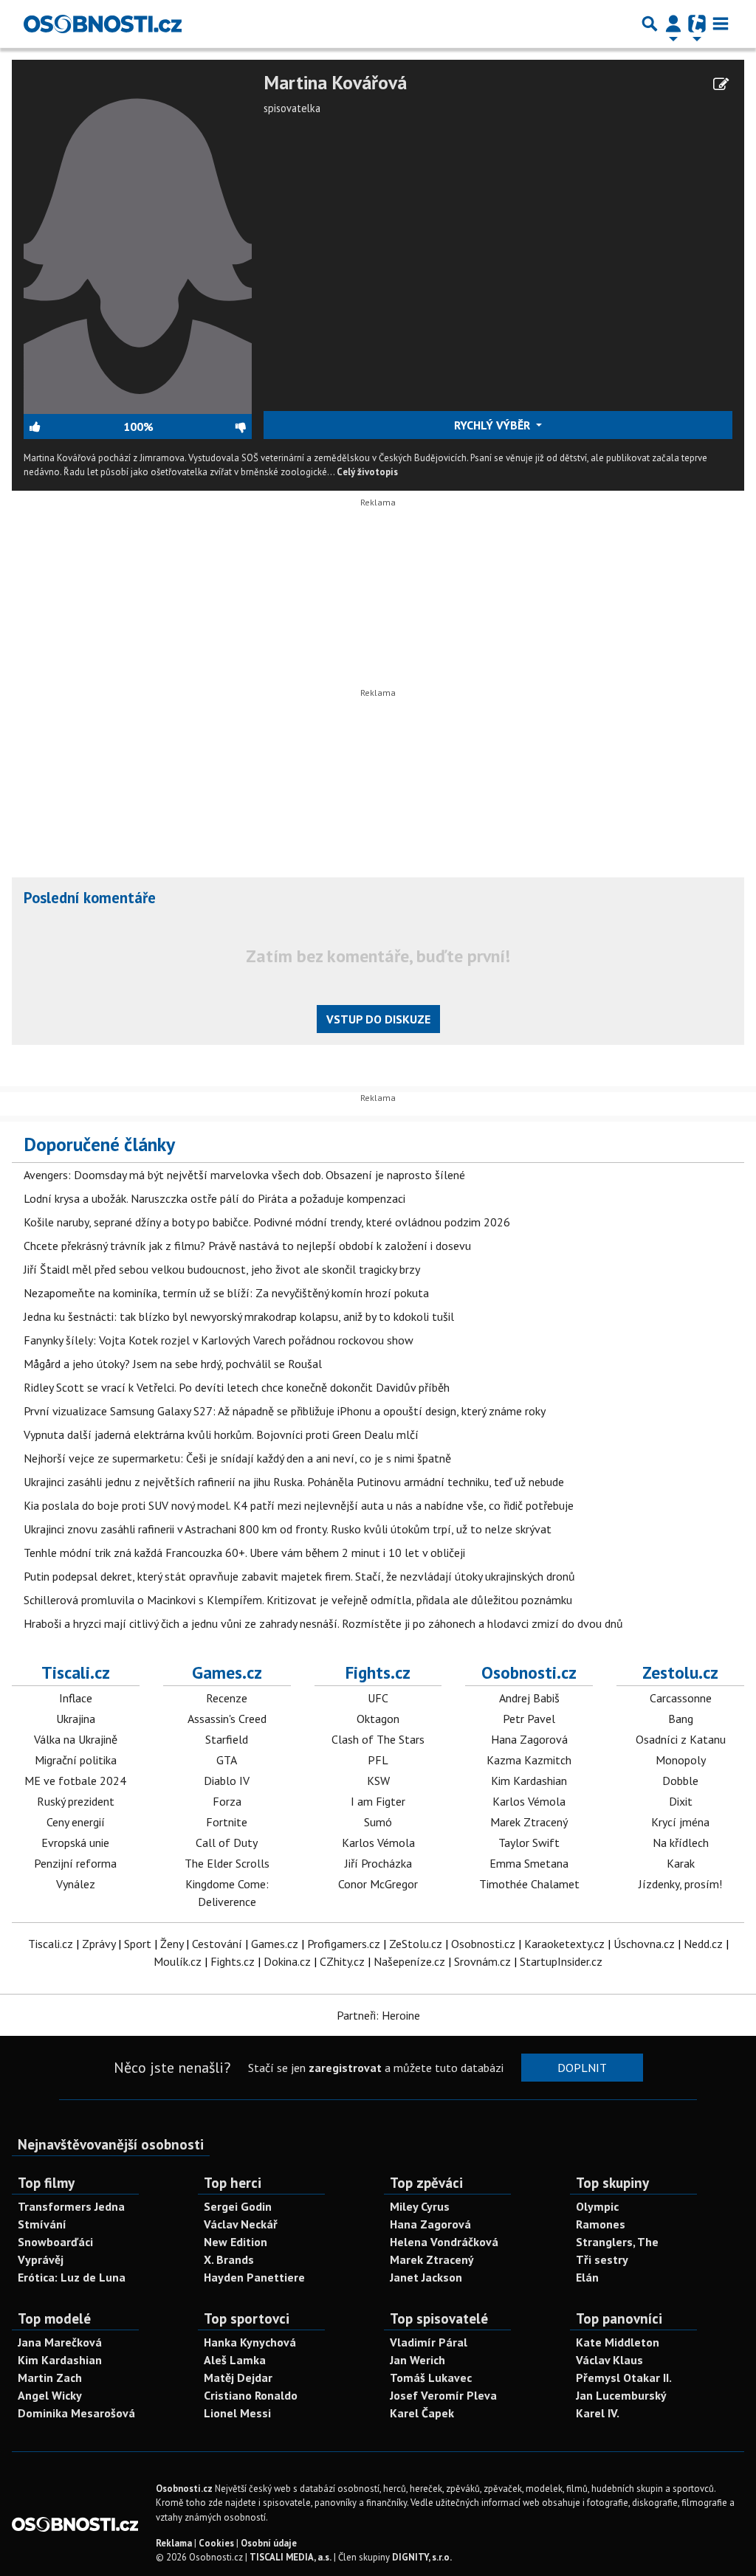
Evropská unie (75, 1843)
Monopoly (681, 1760)
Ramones (601, 2224)
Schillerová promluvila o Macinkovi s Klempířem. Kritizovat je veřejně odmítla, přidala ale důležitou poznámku (298, 1600)
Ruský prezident (76, 1801)
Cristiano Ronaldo (251, 2395)
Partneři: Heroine (378, 2015)
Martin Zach (50, 2378)
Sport (138, 1944)
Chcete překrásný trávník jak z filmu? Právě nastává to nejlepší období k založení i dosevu (247, 1246)
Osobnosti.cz (529, 1672)
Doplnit (582, 2068)
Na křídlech (681, 1843)
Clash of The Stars (378, 1739)
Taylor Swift (529, 1843)
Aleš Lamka (235, 2360)
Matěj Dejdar (238, 2378)
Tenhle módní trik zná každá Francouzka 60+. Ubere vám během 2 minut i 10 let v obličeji (244, 1553)
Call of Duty (227, 1843)
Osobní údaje (269, 2543)
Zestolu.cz (680, 1672)
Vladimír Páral (429, 2342)
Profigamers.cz (344, 1944)
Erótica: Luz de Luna (72, 2277)
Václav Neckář (241, 2224)
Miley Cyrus (420, 2206)
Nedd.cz (703, 1944)
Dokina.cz (287, 1961)
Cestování (217, 1944)
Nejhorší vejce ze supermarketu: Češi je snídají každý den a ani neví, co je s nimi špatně (237, 1458)
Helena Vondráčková (444, 2242)
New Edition (236, 2242)
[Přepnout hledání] (650, 24)
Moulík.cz (178, 1961)
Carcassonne (681, 1698)
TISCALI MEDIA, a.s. (291, 2557)
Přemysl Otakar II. (624, 2378)
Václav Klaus (609, 2360)
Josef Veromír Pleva (443, 2395)
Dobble (680, 1781)
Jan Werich (417, 2360)
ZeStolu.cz (416, 1944)
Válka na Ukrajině (76, 1739)
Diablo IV (227, 1781)
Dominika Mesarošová (76, 2413)
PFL (378, 1760)
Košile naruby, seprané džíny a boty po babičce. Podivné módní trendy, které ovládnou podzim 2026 (267, 1222)
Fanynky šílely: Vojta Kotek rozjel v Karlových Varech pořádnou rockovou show (219, 1340)
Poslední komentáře (90, 898)
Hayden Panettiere (254, 2277)
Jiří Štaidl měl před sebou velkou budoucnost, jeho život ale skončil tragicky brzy (222, 1269)
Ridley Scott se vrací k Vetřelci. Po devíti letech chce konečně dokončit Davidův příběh (237, 1387)
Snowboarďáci (55, 2242)
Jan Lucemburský (621, 2395)
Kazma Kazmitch (529, 1760)
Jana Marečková (60, 2342)
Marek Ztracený (529, 1822)
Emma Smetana (529, 1863)
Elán (587, 2277)
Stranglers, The (617, 2242)
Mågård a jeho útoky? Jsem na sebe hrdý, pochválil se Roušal (173, 1364)
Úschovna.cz (644, 1944)
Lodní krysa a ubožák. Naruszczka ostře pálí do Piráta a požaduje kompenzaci (214, 1198)
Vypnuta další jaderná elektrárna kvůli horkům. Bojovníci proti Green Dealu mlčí (221, 1434)
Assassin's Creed (227, 1719)
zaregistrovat (345, 2068)
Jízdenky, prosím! (680, 1884)
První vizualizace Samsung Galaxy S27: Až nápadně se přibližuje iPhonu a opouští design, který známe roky (285, 1411)
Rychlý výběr (494, 425)
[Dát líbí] (73, 427)
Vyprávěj (41, 2259)
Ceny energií (76, 1822)
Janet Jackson (426, 2277)
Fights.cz (378, 1672)
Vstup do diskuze (378, 1019)
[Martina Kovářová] (138, 241)
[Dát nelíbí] (203, 427)
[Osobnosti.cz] (103, 24)
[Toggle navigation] (721, 24)
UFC (378, 1698)
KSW (378, 1781)
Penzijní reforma (75, 1863)
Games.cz (227, 1672)
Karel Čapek (422, 2413)
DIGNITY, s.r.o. (422, 2557)
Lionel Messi (237, 2413)
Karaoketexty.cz (564, 1944)
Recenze (227, 1698)
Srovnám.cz (482, 1961)
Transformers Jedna (71, 2206)
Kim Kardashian (529, 1781)
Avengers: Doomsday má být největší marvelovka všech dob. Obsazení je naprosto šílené (244, 1175)
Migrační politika (76, 1760)
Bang (681, 1719)
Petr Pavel (529, 1719)
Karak (681, 1863)
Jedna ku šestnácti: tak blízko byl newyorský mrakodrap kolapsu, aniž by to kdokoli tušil (239, 1316)
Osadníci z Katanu (681, 1739)
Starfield (227, 1739)
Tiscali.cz (76, 1672)
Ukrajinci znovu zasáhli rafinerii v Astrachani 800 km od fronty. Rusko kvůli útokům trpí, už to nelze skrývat (288, 1529)
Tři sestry (602, 2259)
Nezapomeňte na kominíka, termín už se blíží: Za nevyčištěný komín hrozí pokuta (226, 1293)
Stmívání (42, 2224)
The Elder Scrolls (227, 1863)
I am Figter (378, 1801)
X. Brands (229, 2259)
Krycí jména (680, 1822)
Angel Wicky (50, 2395)
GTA (227, 1760)
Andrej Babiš (529, 1698)
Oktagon (378, 1719)
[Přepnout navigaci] (673, 24)
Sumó (378, 1822)
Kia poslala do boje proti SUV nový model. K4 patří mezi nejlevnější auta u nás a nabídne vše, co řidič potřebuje (299, 1505)
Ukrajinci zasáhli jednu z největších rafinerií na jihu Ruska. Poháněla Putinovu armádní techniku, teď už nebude (294, 1482)
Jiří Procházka (378, 1863)
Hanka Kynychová (250, 2342)
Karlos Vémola (378, 1843)
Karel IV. (598, 2413)
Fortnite (227, 1822)
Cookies (216, 2543)
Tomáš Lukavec (431, 2378)
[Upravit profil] (721, 84)
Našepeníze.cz (409, 1961)
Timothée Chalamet (529, 1884)
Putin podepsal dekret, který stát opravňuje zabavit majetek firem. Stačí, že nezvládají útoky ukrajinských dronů (299, 1576)
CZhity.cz (342, 1961)
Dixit (681, 1801)
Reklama (174, 2543)
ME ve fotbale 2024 (75, 1781)
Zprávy (99, 1944)
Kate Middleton (618, 2342)
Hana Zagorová (529, 1739)
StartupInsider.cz (561, 1961)
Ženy (172, 1944)
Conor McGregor (378, 1884)
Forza (227, 1801)
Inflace (76, 1698)
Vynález (76, 1884)
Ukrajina (76, 1719)
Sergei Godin (238, 2206)
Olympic (597, 2206)
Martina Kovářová (335, 83)
